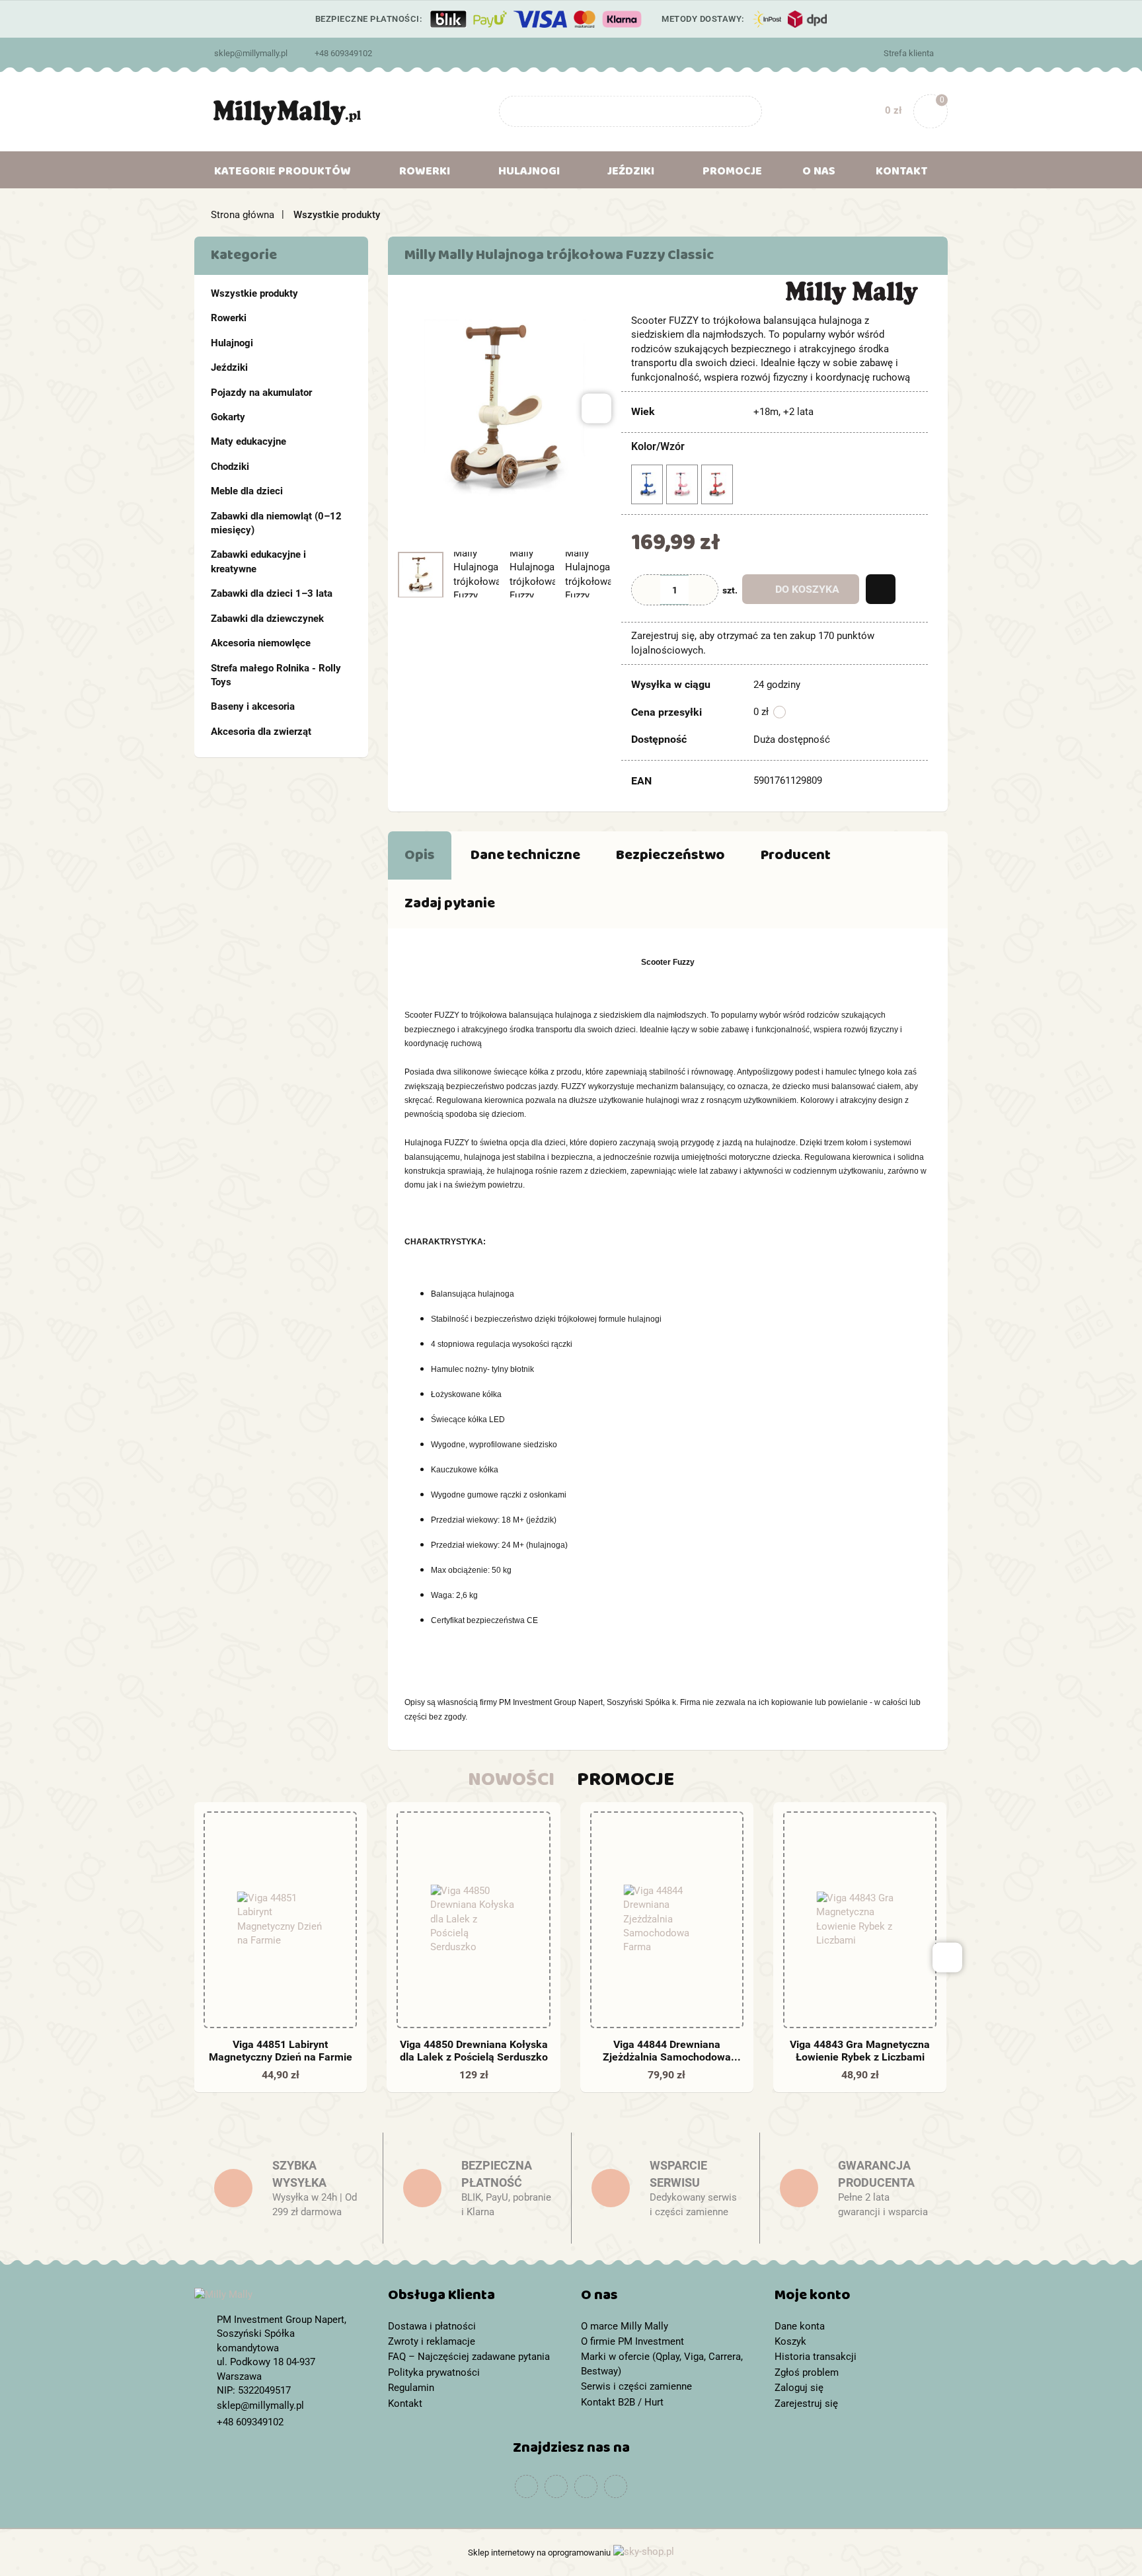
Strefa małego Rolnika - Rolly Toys (276, 675)
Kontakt (902, 174)
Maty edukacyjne (248, 441)
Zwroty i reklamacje (432, 2341)
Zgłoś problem (807, 2372)
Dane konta (800, 2326)
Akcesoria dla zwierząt (261, 732)
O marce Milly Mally (625, 2326)
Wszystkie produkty (254, 293)
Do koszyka (807, 589)
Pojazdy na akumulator (261, 393)
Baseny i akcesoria (253, 706)
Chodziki (230, 467)
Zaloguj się (799, 2388)
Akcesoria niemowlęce (261, 643)
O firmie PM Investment (632, 2341)
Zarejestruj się (806, 2404)
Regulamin (411, 2388)
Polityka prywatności (434, 2372)
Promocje (732, 174)
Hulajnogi (232, 343)
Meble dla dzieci (247, 491)
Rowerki (229, 318)
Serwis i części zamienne (636, 2386)
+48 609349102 (343, 53)
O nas (819, 174)
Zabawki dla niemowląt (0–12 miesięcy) (276, 523)
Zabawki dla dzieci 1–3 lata (272, 593)
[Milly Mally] (852, 292)
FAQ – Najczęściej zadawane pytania (469, 2357)
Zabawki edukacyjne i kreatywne (258, 561)
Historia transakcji (816, 2357)
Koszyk (790, 2341)
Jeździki (229, 367)
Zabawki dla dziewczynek (267, 619)
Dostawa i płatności (432, 2326)
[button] (475, 2298)
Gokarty (228, 417)
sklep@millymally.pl (251, 53)
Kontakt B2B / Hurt (622, 2402)
